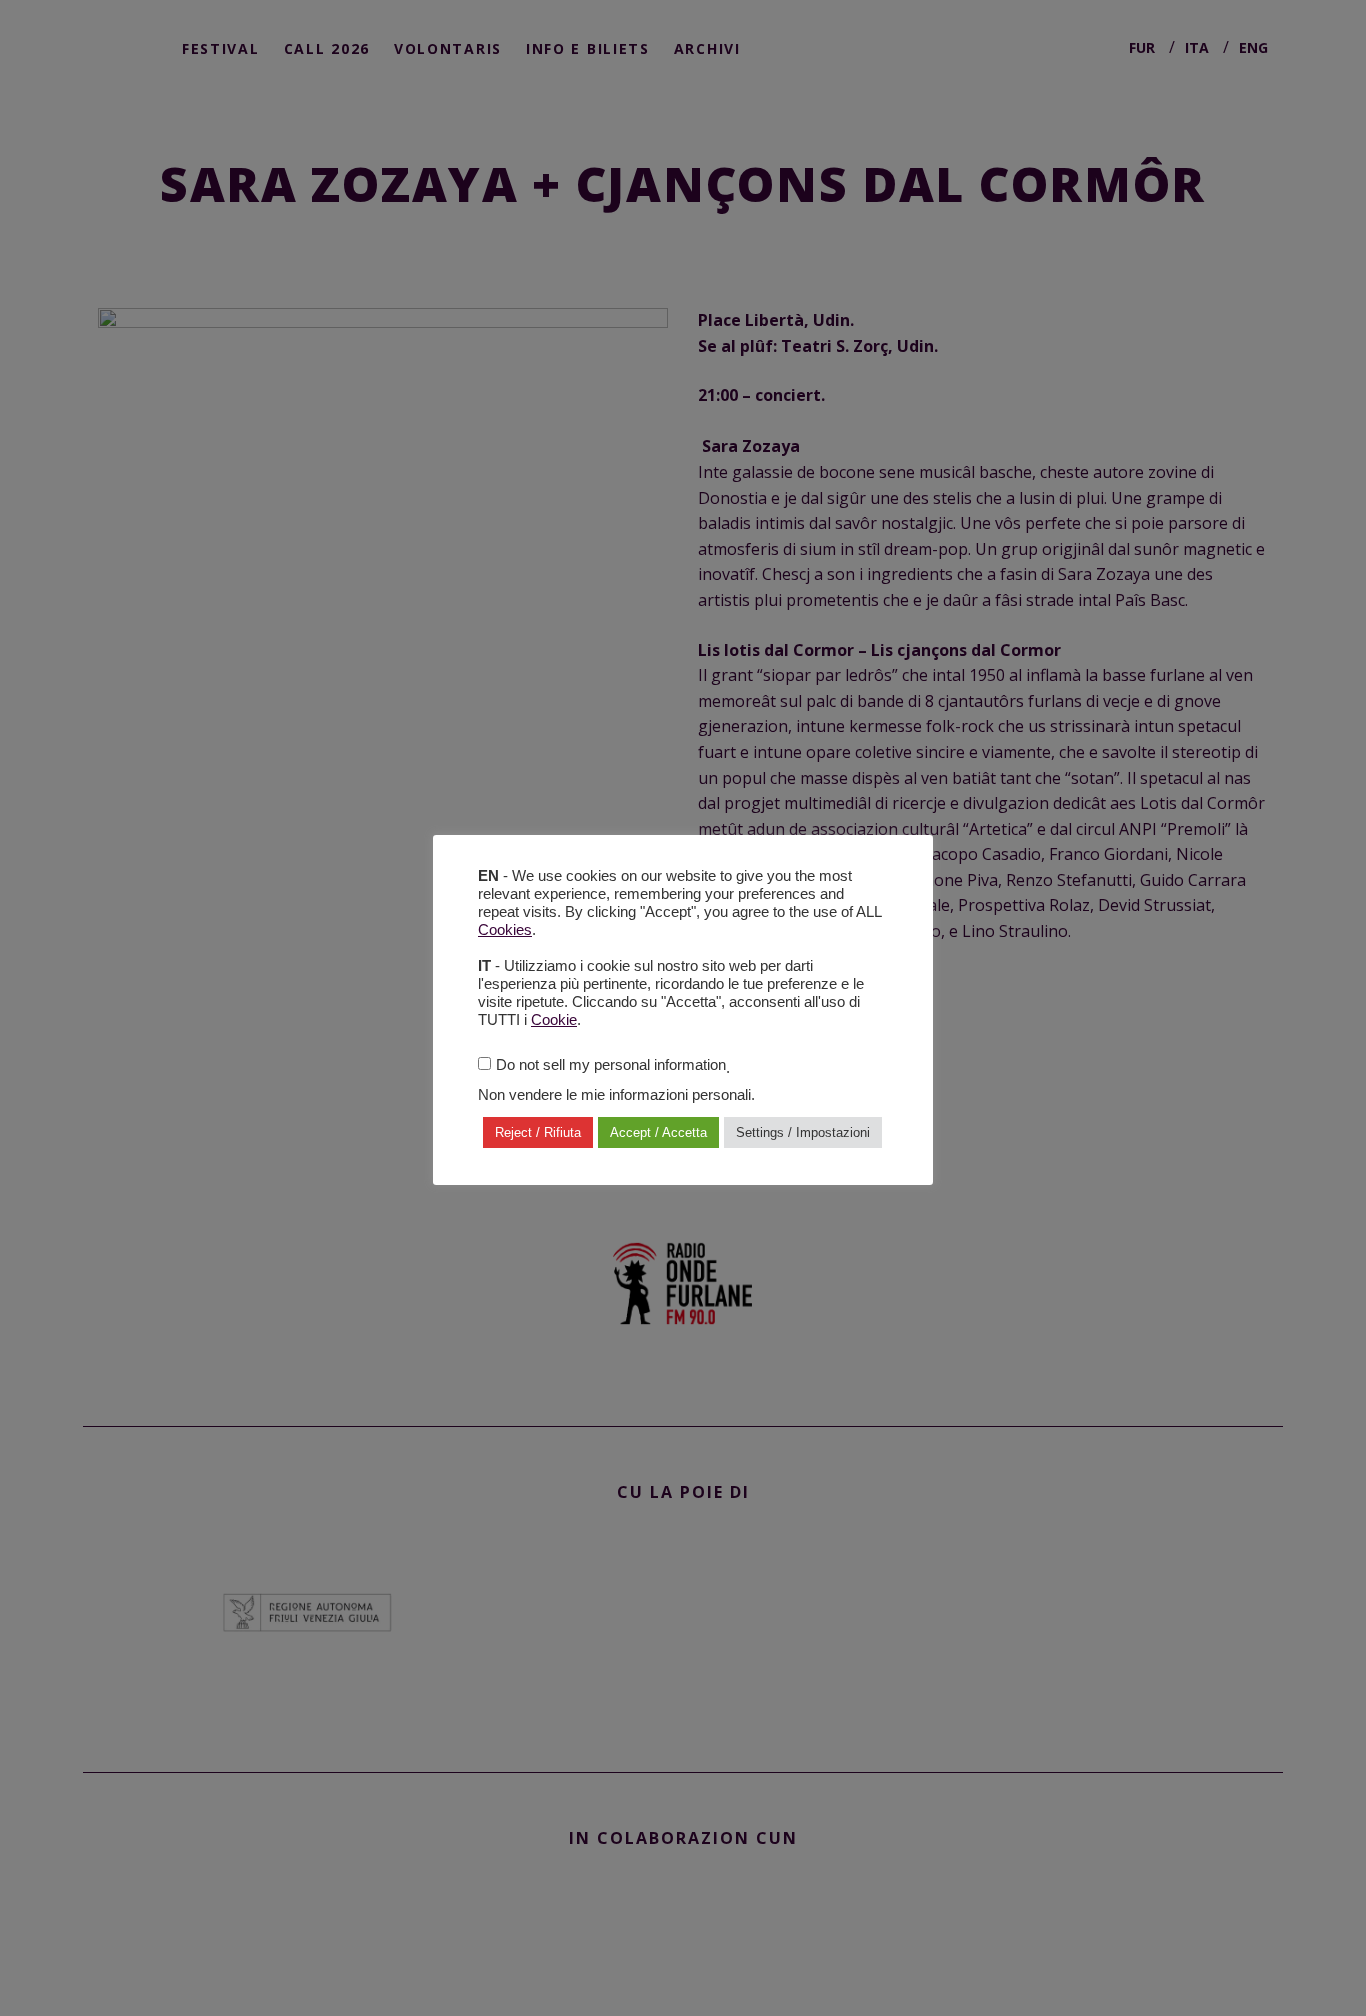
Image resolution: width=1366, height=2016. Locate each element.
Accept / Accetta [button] (658, 1132)
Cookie (554, 1020)
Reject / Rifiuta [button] (538, 1132)
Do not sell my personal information (611, 1065)
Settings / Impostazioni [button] (803, 1132)
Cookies (505, 930)
